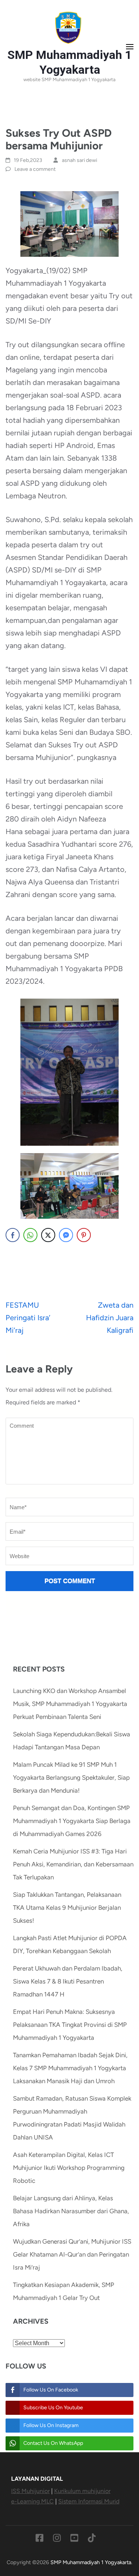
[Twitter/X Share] (48, 1235)
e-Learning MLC (32, 2501)
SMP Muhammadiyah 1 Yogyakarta (91, 2562)
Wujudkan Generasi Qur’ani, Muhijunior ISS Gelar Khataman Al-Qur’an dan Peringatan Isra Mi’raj (72, 2254)
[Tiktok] (92, 2539)
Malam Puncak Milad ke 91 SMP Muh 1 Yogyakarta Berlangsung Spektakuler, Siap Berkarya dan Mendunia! (71, 1777)
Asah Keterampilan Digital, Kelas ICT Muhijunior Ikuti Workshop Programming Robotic (69, 2168)
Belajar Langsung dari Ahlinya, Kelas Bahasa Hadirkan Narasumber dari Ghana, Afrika (71, 2211)
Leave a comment (35, 169)
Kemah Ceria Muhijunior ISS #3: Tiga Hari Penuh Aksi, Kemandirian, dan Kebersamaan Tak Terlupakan (73, 1864)
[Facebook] (39, 2539)
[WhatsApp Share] (30, 1235)
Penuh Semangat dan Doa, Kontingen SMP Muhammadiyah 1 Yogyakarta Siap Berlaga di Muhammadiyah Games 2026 (72, 1821)
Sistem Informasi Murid (89, 2501)
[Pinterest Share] (84, 1235)
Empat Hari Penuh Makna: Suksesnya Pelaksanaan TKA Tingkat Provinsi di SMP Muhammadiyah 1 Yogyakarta (70, 2025)
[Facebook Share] (13, 1235)
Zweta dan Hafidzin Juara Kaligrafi (110, 1318)
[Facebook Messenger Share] (66, 1235)
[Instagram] (57, 2539)
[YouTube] (74, 2539)
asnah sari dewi (80, 160)
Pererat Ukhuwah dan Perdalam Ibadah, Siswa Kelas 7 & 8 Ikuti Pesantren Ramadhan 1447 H (68, 1981)
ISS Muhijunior (30, 2491)
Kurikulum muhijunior (82, 2491)
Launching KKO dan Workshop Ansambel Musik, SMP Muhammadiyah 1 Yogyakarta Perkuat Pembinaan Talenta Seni (70, 1704)
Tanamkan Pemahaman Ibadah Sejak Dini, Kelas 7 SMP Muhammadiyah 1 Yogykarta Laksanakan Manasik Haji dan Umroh (70, 2068)
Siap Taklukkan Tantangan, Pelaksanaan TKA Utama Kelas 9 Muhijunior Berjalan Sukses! (67, 1908)
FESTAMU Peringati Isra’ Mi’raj (28, 1318)
